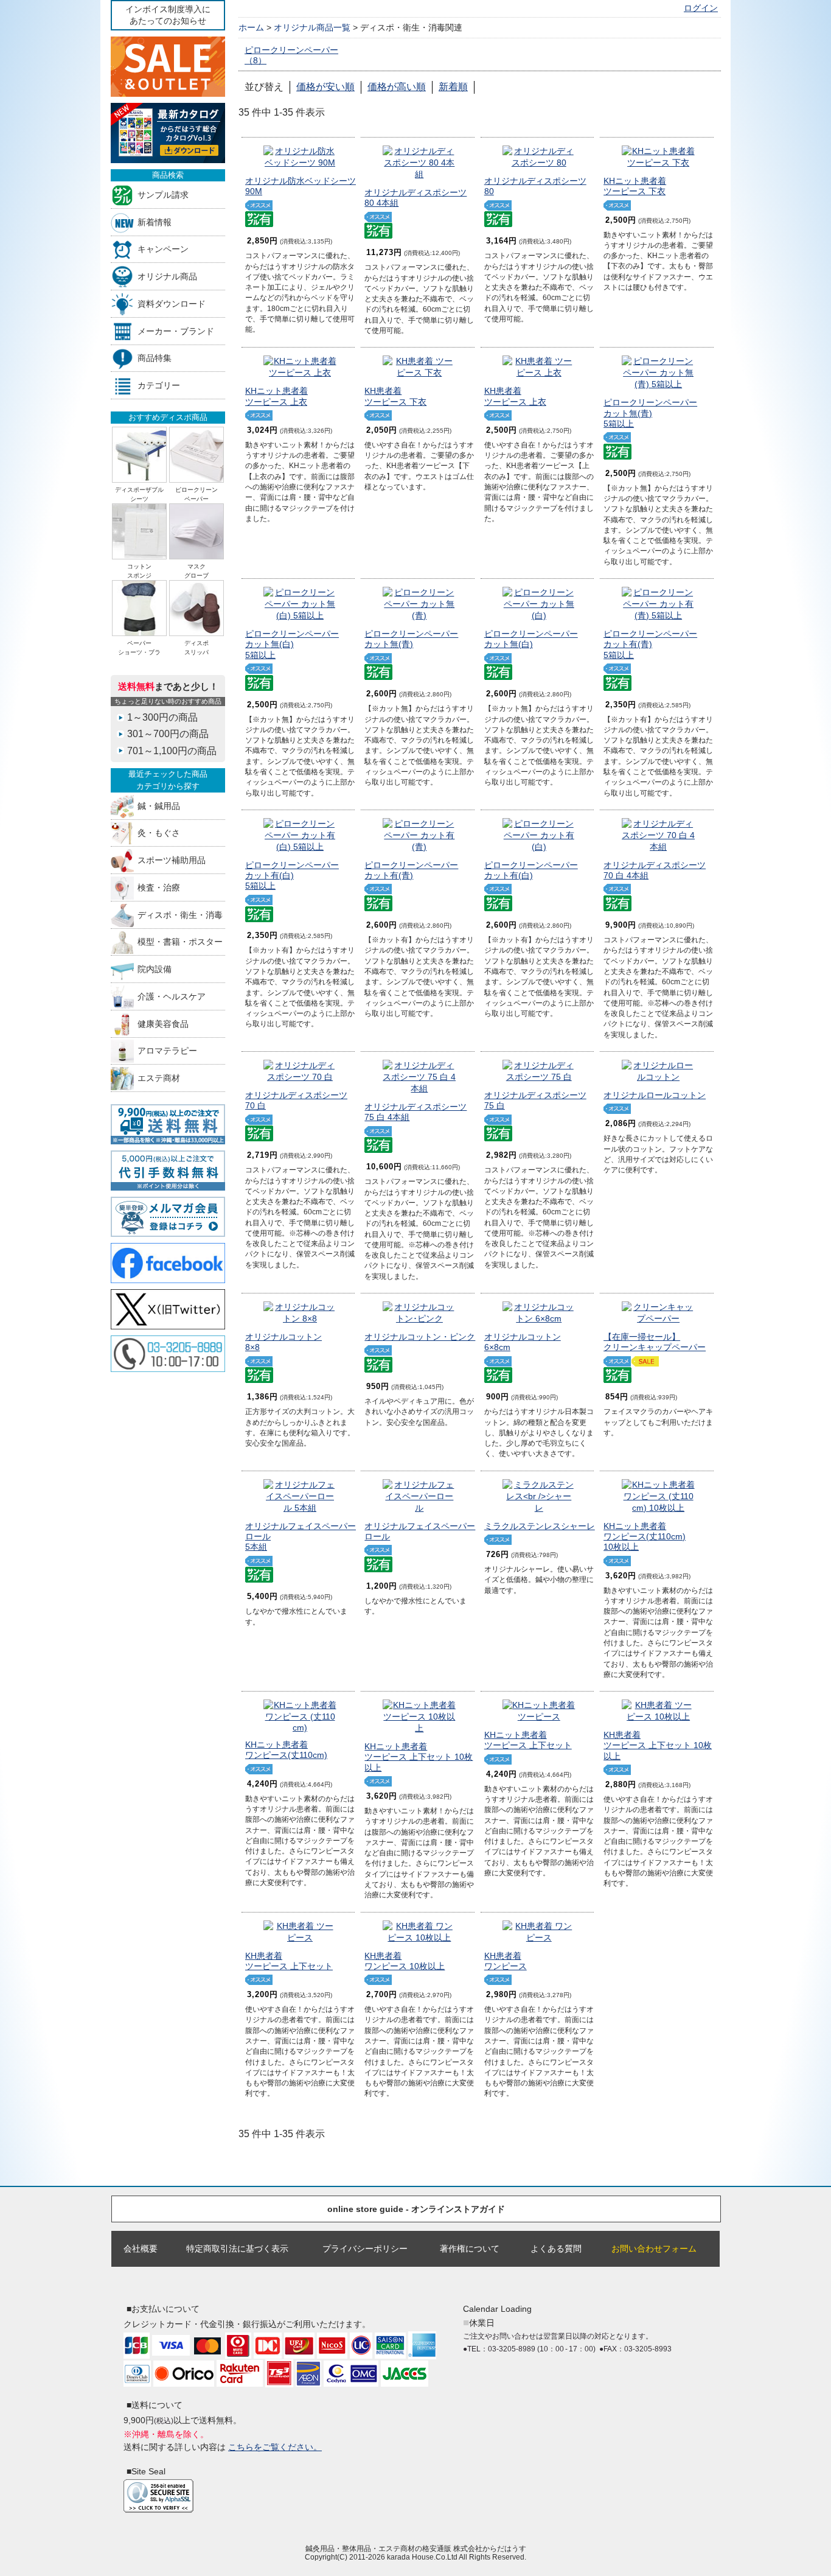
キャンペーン (163, 249)
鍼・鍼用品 (159, 806)
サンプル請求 (163, 194)
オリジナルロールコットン (655, 1095)
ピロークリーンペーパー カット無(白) (531, 639)
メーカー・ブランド (176, 331)
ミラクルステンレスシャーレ (540, 1526)
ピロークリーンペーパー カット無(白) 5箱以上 (292, 644)
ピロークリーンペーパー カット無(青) (411, 639)
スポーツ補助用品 (172, 860)
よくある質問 (556, 2249)
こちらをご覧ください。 (275, 2447)
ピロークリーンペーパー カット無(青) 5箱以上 (650, 413)
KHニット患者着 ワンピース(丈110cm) (286, 1750)
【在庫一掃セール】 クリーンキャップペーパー (655, 1342)
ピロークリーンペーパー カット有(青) (411, 870)
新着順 (453, 87)
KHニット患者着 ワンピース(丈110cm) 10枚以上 (645, 1537)
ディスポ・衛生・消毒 (180, 915)
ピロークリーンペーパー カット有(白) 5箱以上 (292, 876)
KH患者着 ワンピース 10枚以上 (405, 1961)
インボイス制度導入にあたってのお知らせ (168, 15)
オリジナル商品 (167, 277)
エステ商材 (159, 1078)
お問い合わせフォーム (654, 2249)
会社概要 (141, 2249)
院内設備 (155, 969)
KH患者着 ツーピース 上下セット (289, 1961)
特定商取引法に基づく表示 (237, 2249)
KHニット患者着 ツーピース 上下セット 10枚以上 (419, 1757)
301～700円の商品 (168, 734)
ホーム (251, 27)
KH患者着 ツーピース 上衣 (515, 396)
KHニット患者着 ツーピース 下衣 (635, 186)
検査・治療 (159, 887)
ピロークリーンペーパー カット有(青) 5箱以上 (650, 644)
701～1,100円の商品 (172, 751)
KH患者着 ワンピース (506, 1961)
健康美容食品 (163, 1024)
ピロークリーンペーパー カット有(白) (531, 870)
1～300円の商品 (162, 717)
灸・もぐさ (159, 833)
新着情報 (155, 222)
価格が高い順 (397, 87)
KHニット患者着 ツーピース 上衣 (276, 396)
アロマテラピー (167, 1051)
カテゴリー (159, 386)
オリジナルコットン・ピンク (420, 1337)
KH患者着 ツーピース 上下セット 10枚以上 (658, 1745)
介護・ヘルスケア (172, 996)
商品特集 (155, 358)
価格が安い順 (325, 87)
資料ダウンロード (172, 303)
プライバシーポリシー (365, 2249)
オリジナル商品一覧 (312, 27)
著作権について (470, 2249)
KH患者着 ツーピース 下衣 (395, 396)
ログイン (701, 8)
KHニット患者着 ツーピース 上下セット (528, 1740)
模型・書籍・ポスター (180, 942)
